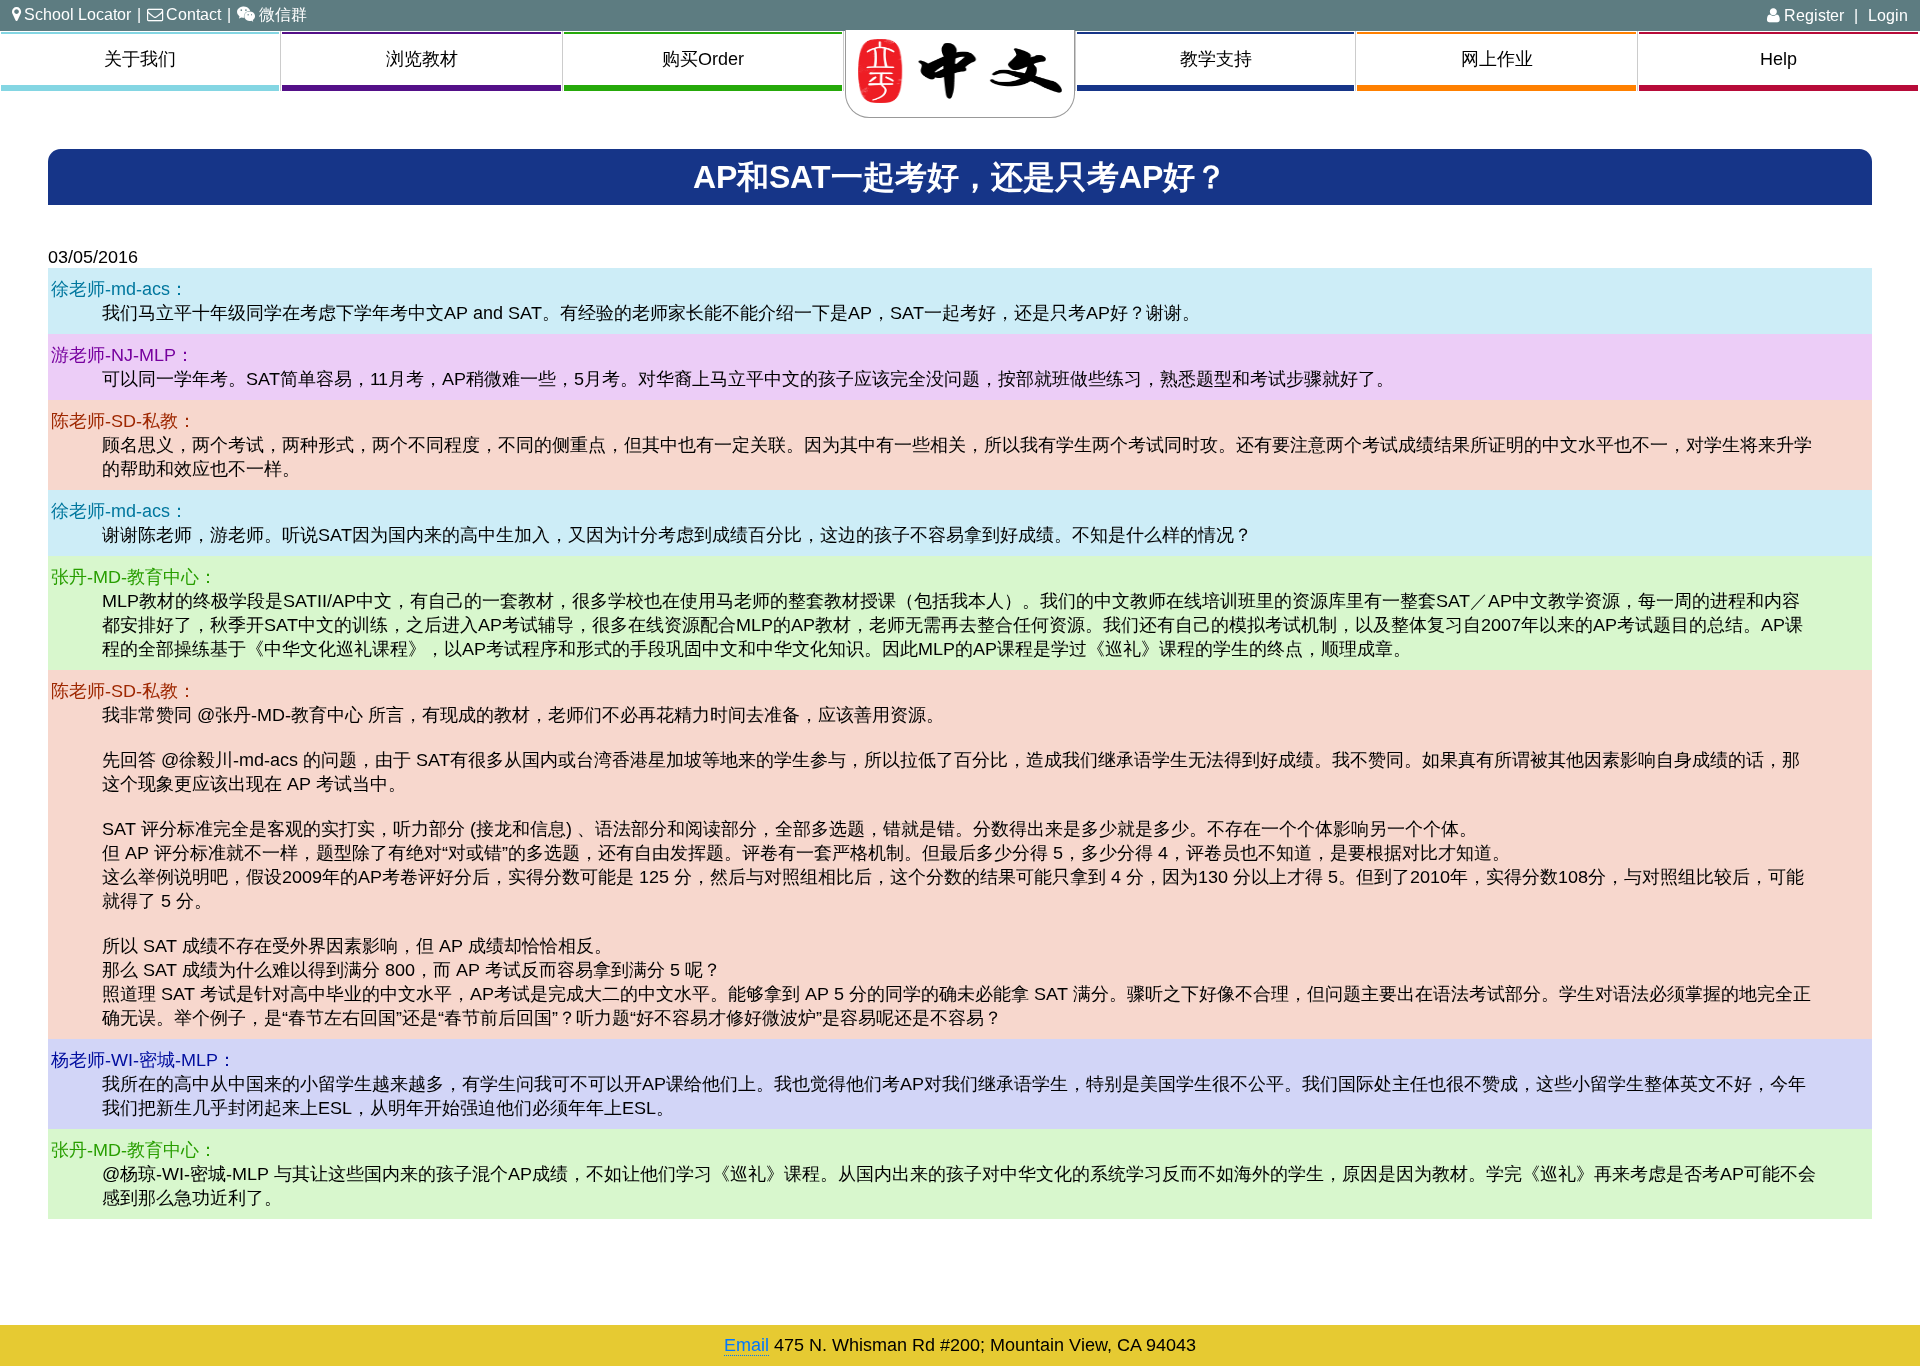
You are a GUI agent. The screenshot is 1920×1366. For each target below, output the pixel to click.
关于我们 (140, 59)
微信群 (283, 14)
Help (1778, 59)
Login (1888, 15)
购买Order (703, 59)
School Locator (77, 14)
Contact (193, 14)
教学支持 (1216, 59)
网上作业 (1497, 59)
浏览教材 (422, 59)
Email (746, 1345)
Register (1812, 15)
